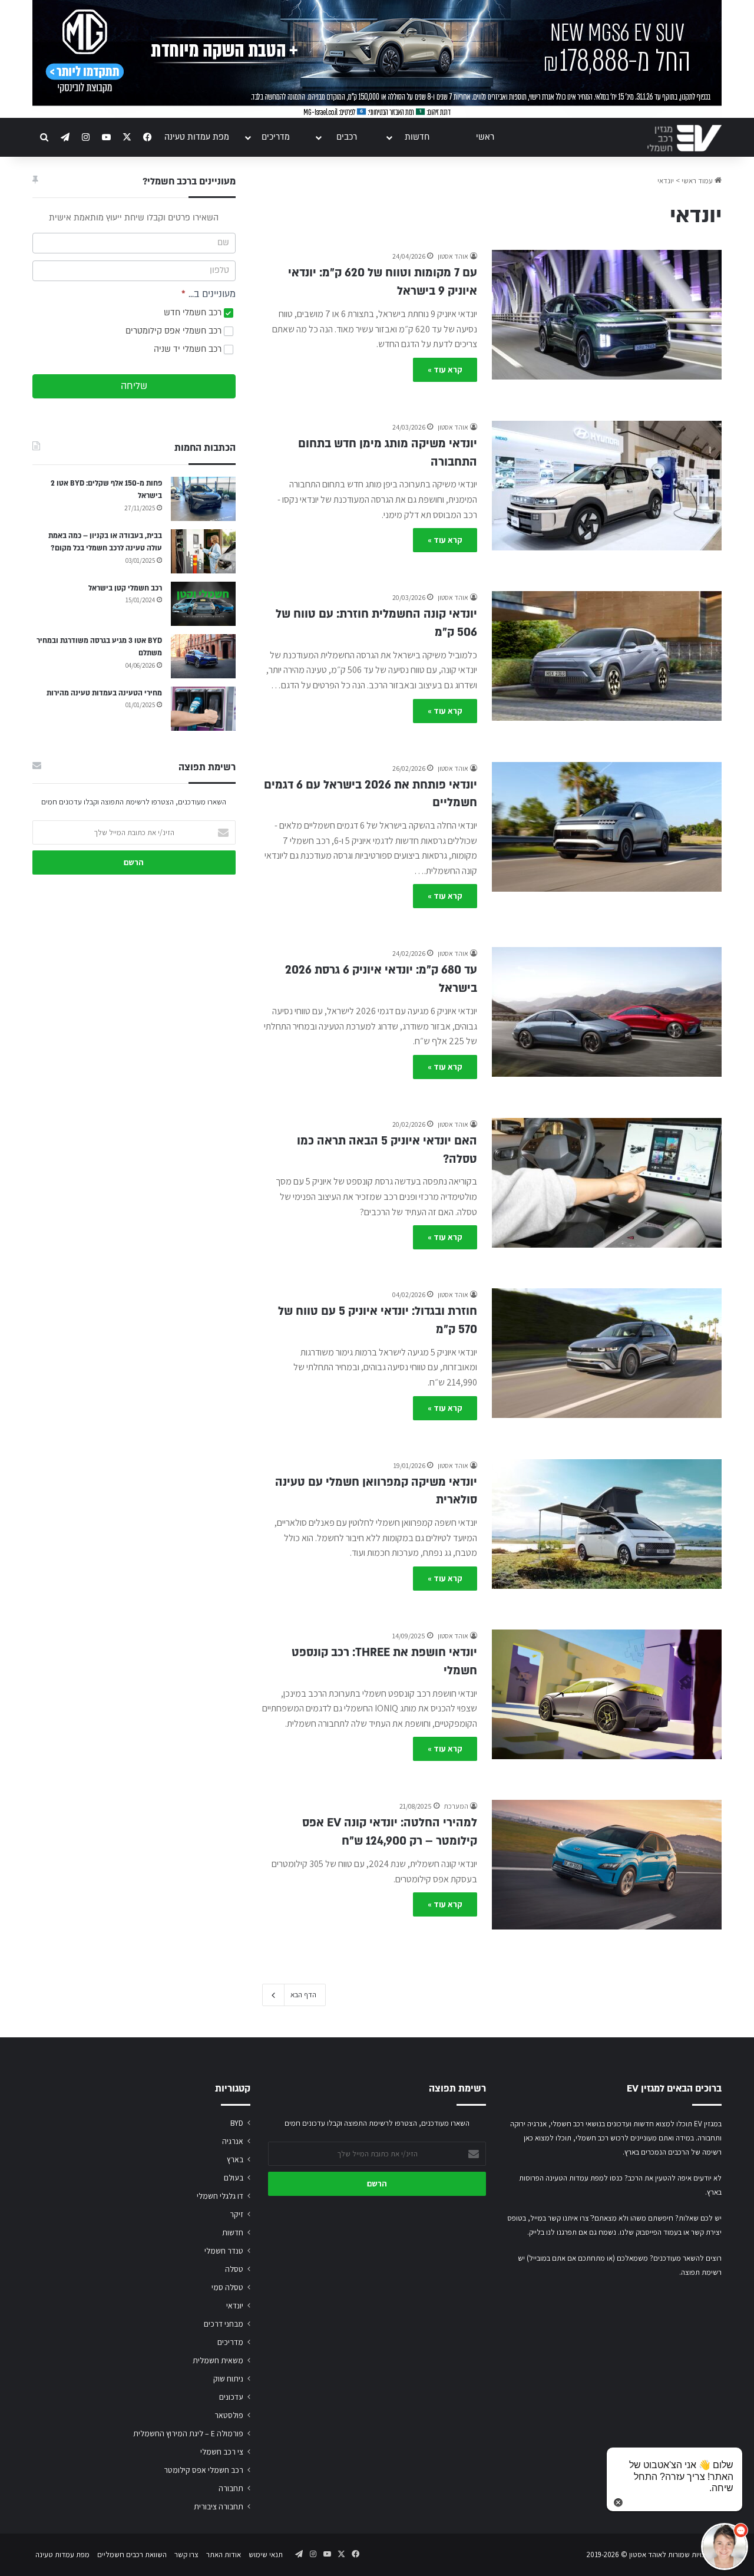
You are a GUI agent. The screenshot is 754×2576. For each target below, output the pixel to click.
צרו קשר (186, 2554)
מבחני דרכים (224, 2324)
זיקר (237, 2214)
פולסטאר (229, 2415)
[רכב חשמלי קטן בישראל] (203, 604)
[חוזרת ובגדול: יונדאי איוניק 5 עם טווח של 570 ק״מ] (607, 1353)
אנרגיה (233, 2141)
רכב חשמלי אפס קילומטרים (175, 331)
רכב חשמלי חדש (194, 313)
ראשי (485, 137)
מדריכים (276, 137)
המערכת (456, 1806)
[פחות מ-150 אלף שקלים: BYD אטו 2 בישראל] (203, 499)
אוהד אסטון (453, 256)
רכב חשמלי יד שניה (189, 349)
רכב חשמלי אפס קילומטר (204, 2470)
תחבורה (231, 2488)
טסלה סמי (227, 2287)
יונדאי (235, 2305)
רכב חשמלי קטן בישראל (125, 588)
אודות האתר (224, 2554)
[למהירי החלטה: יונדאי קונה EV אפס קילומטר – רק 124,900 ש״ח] (607, 1865)
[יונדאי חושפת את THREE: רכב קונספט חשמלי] (607, 1694)
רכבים (347, 137)
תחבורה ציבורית (219, 2506)
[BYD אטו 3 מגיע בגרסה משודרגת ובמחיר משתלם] (203, 656)
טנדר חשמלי (224, 2251)
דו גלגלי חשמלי (220, 2196)
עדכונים (231, 2397)
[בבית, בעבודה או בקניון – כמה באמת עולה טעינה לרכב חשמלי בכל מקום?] (203, 551)
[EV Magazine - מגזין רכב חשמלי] (684, 138)
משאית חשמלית (218, 2360)
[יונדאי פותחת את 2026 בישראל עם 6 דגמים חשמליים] (607, 827)
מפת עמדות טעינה (197, 137)
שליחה (134, 386)
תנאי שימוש (266, 2554)
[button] (725, 2547)
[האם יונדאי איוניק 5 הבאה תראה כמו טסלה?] (607, 1183)
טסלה (234, 2269)
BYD (237, 2123)
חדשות (417, 137)
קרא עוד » (445, 370)
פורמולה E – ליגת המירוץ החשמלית (188, 2433)
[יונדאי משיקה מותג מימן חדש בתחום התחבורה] (607, 486)
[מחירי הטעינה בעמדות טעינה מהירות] (203, 709)
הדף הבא (303, 1995)
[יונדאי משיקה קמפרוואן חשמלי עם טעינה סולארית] (607, 1524)
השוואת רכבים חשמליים (132, 2554)
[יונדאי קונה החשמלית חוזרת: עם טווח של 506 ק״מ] (607, 656)
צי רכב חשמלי (222, 2452)
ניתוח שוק (228, 2379)
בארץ (235, 2159)
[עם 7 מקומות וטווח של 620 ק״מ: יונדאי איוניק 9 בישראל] (607, 315)
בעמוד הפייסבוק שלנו (651, 2232)
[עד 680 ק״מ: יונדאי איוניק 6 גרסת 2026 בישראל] (607, 1012)
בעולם (234, 2178)
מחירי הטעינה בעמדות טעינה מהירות (104, 693)
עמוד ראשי (698, 181)
